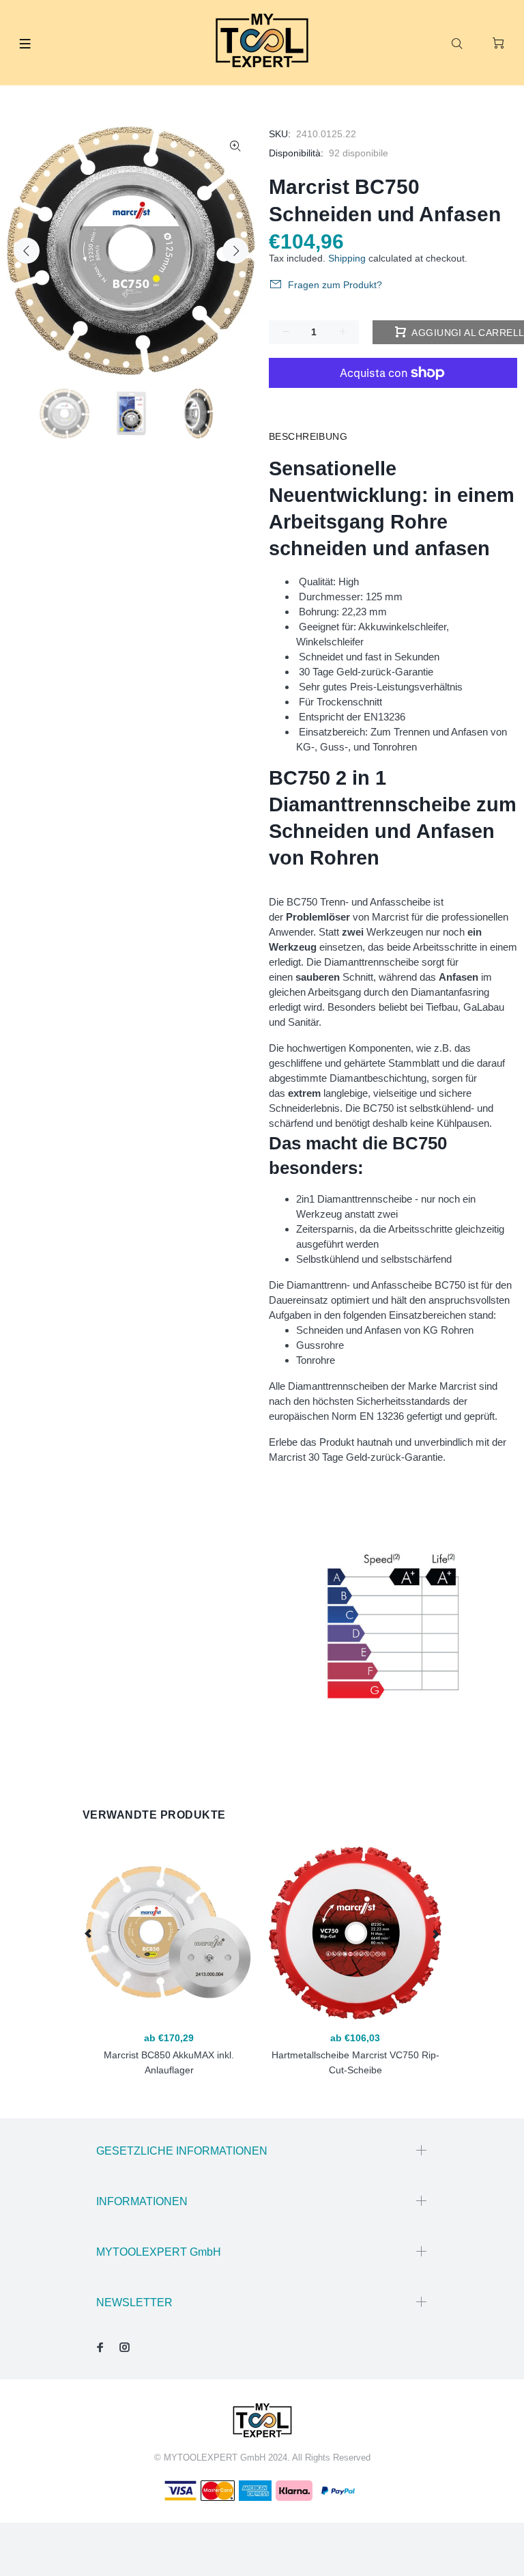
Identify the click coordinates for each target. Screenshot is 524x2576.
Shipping (347, 258)
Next (235, 251)
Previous (27, 251)
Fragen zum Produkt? (335, 285)
